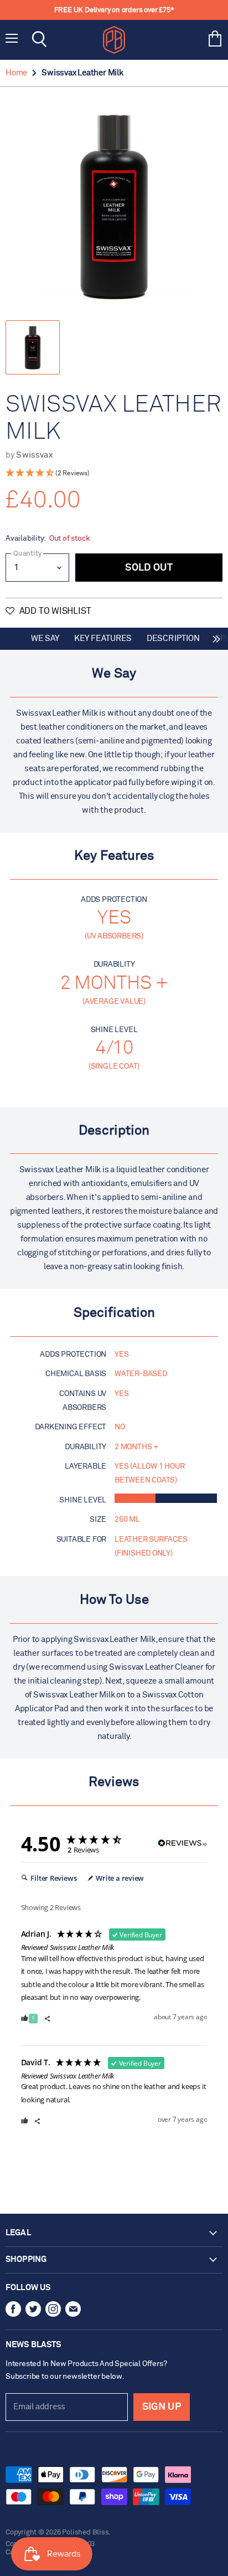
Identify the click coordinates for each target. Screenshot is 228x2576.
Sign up (162, 2407)
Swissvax (34, 455)
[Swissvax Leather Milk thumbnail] (33, 347)
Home (16, 73)
